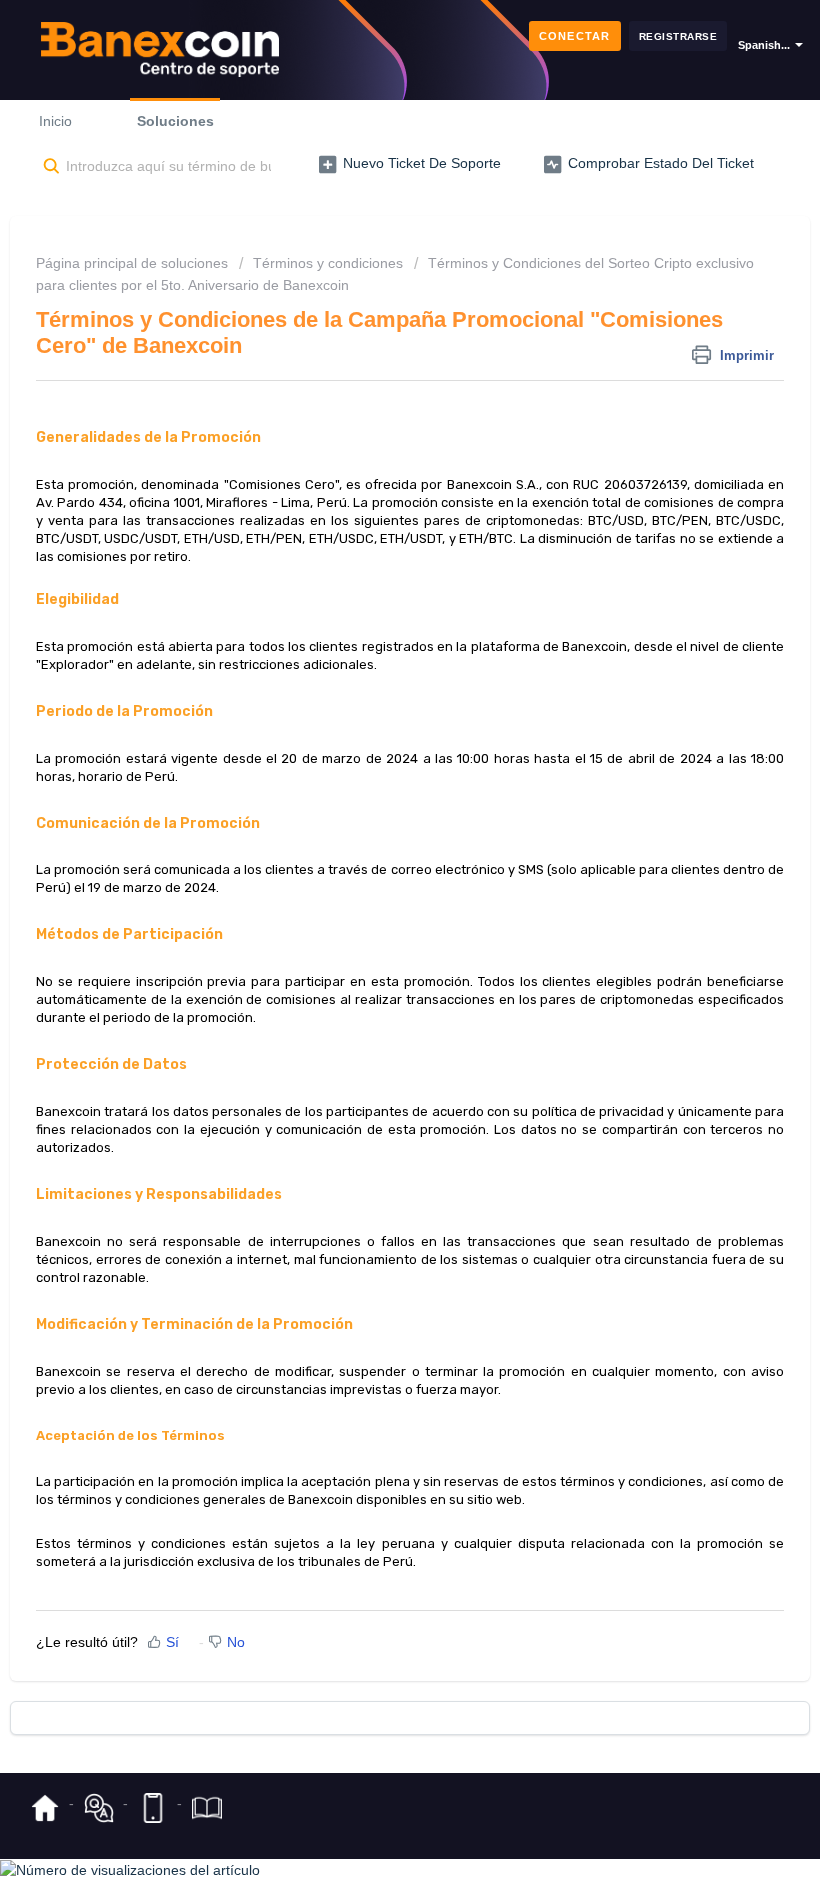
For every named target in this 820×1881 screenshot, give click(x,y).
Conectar (575, 36)
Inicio (55, 121)
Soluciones (175, 121)
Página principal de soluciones (134, 263)
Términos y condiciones (328, 263)
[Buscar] (47, 167)
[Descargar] (373, 943)
